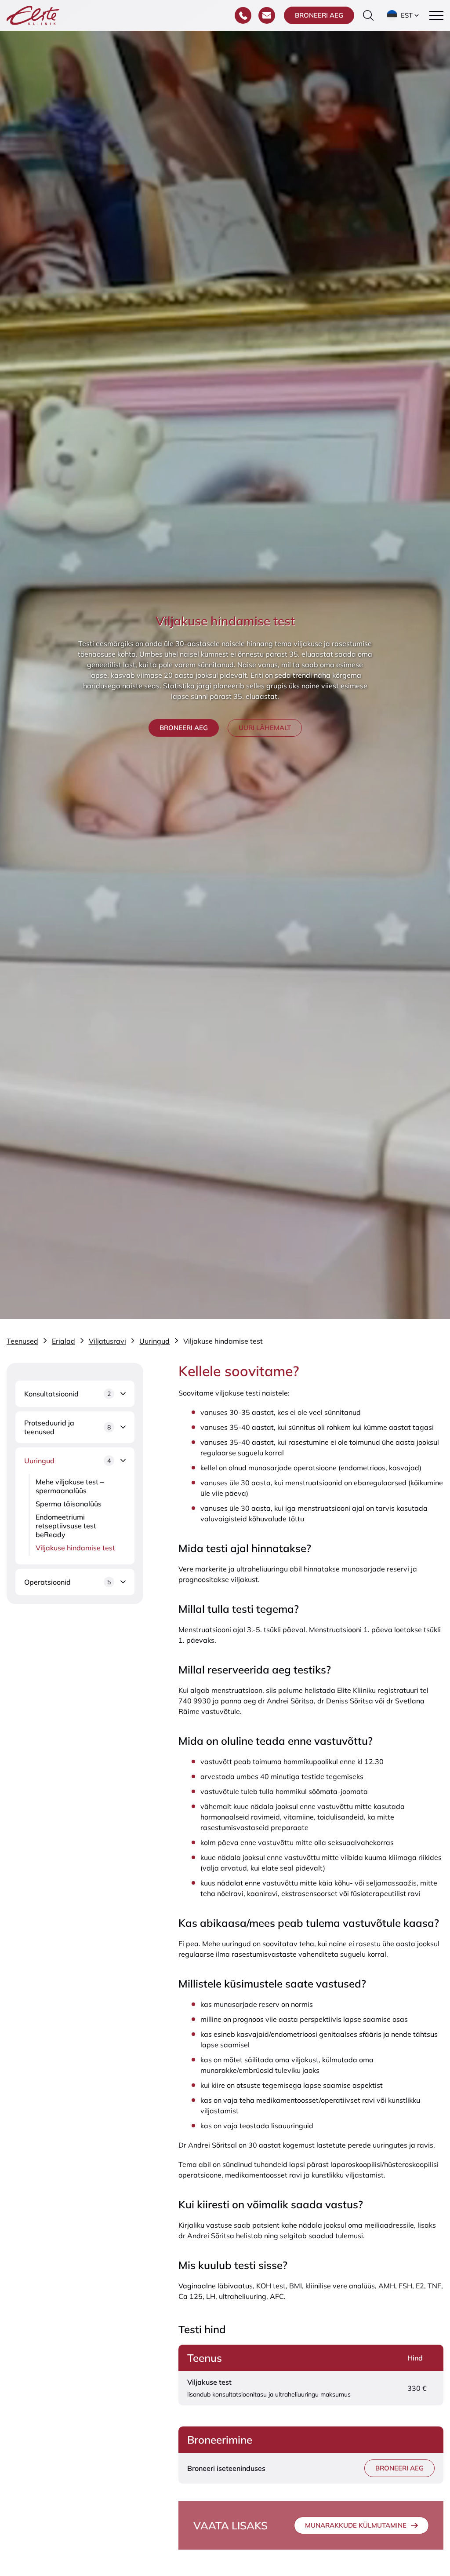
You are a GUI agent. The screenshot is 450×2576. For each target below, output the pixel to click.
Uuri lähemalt (265, 728)
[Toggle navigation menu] (436, 15)
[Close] (433, 2358)
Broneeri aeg (319, 15)
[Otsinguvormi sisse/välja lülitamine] (368, 15)
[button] (404, 15)
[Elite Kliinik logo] (33, 15)
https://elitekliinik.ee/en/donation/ (294, 2482)
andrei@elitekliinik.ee (359, 2503)
